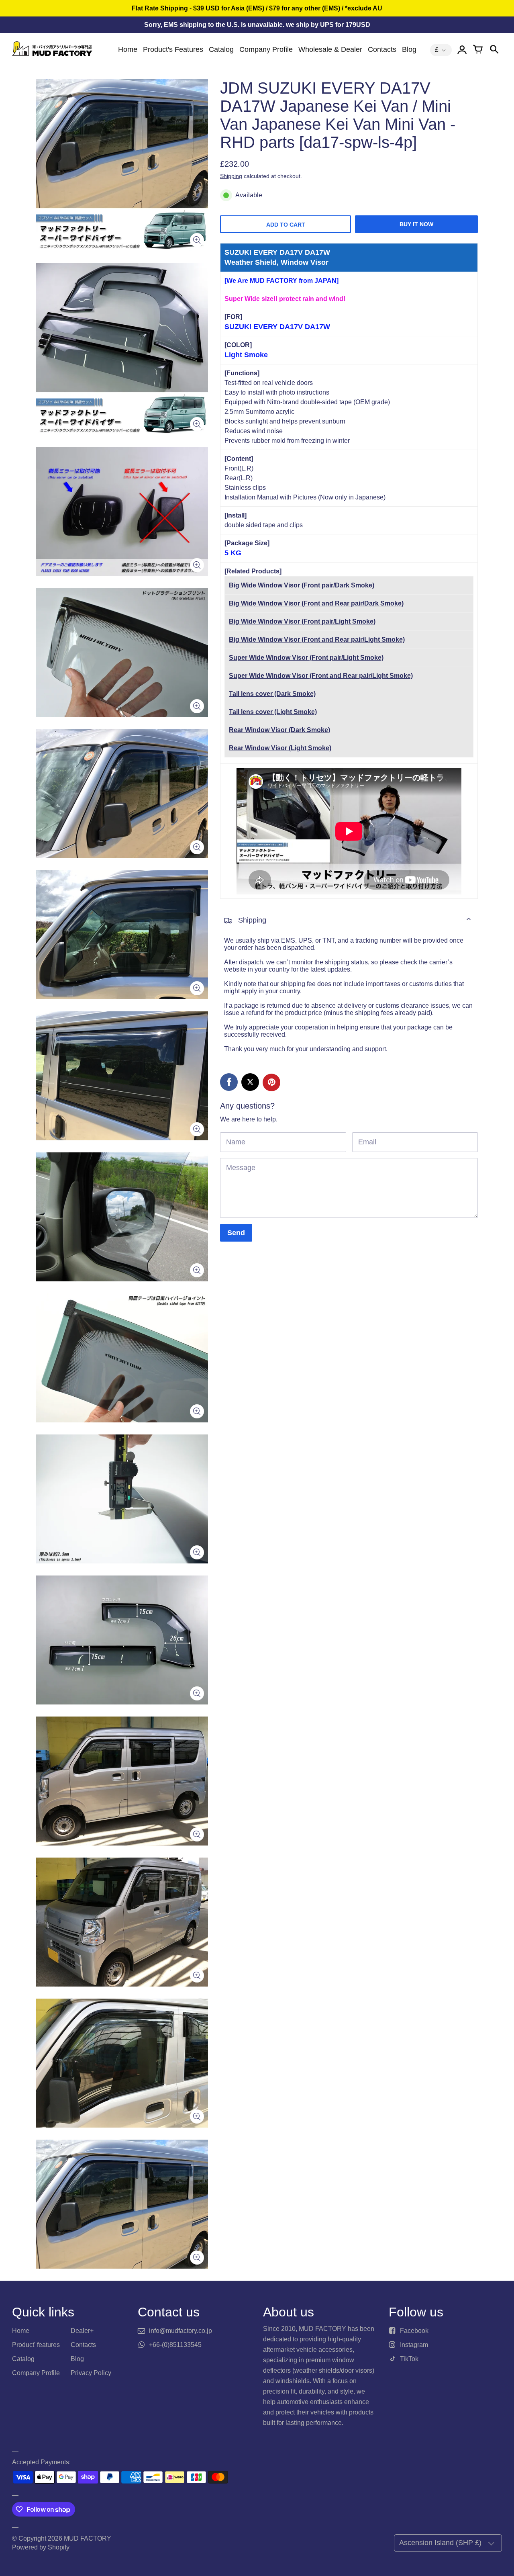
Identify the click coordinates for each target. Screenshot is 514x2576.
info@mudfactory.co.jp (181, 2331)
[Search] (494, 50)
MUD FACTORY (88, 2538)
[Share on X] (250, 1082)
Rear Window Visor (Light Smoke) (280, 748)
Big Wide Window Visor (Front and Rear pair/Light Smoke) (317, 639)
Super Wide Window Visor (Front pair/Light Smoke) (306, 658)
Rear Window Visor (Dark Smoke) (279, 730)
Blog (409, 49)
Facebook (414, 2331)
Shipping (231, 176)
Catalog (221, 49)
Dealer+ (82, 2331)
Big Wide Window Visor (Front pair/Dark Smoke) (302, 585)
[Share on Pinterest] (271, 1082)
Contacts (382, 49)
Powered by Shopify (41, 2547)
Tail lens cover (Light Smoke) (273, 712)
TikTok (409, 2359)
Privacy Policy (91, 2373)
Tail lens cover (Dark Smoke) (272, 694)
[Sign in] (462, 50)
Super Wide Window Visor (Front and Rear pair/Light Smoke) (321, 676)
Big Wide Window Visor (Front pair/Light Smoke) (302, 621)
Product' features (36, 2345)
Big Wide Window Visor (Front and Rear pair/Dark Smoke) (316, 603)
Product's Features (173, 49)
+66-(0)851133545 (175, 2345)
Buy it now (416, 224)
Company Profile (266, 49)
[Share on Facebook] (229, 1082)
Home (128, 49)
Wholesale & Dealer (330, 49)
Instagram (414, 2345)
